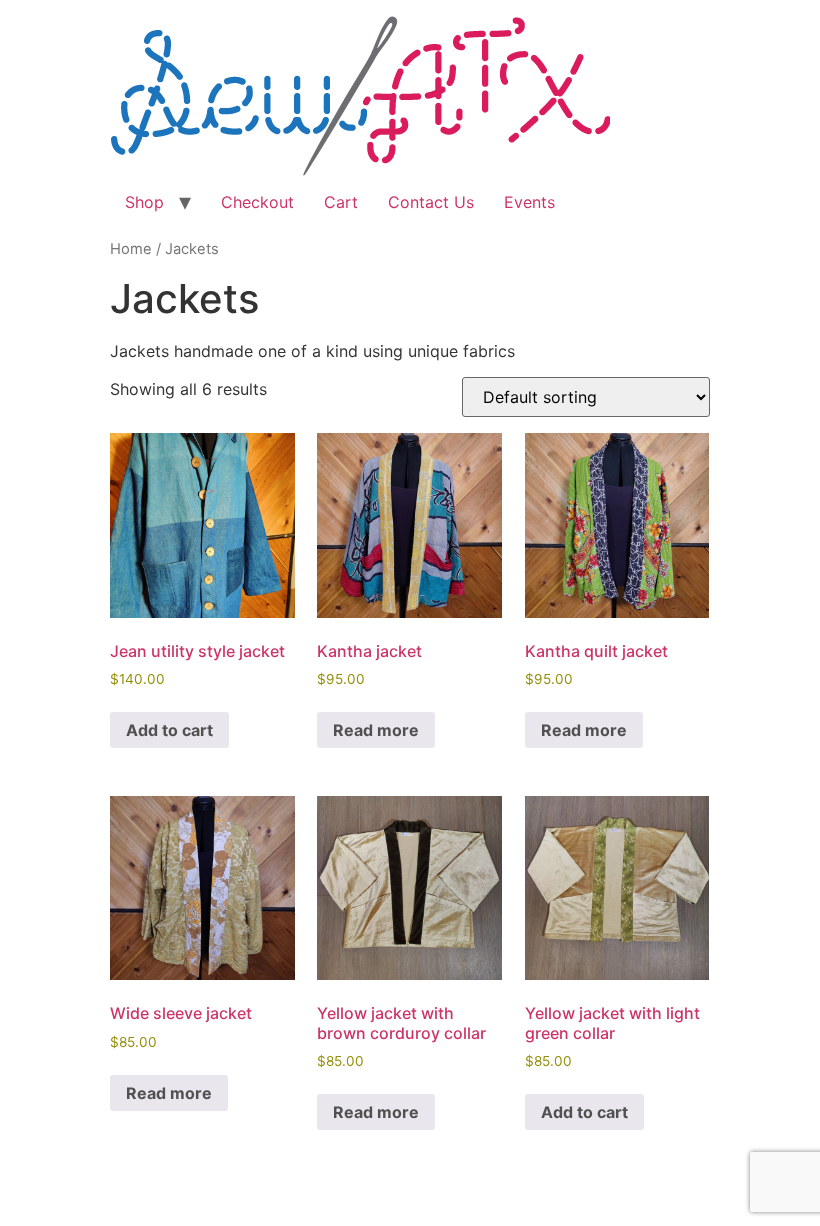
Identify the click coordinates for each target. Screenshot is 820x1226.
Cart (341, 202)
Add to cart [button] (169, 730)
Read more (376, 730)
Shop (144, 202)
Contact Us (431, 202)
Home (131, 249)
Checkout (257, 202)
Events (529, 202)
